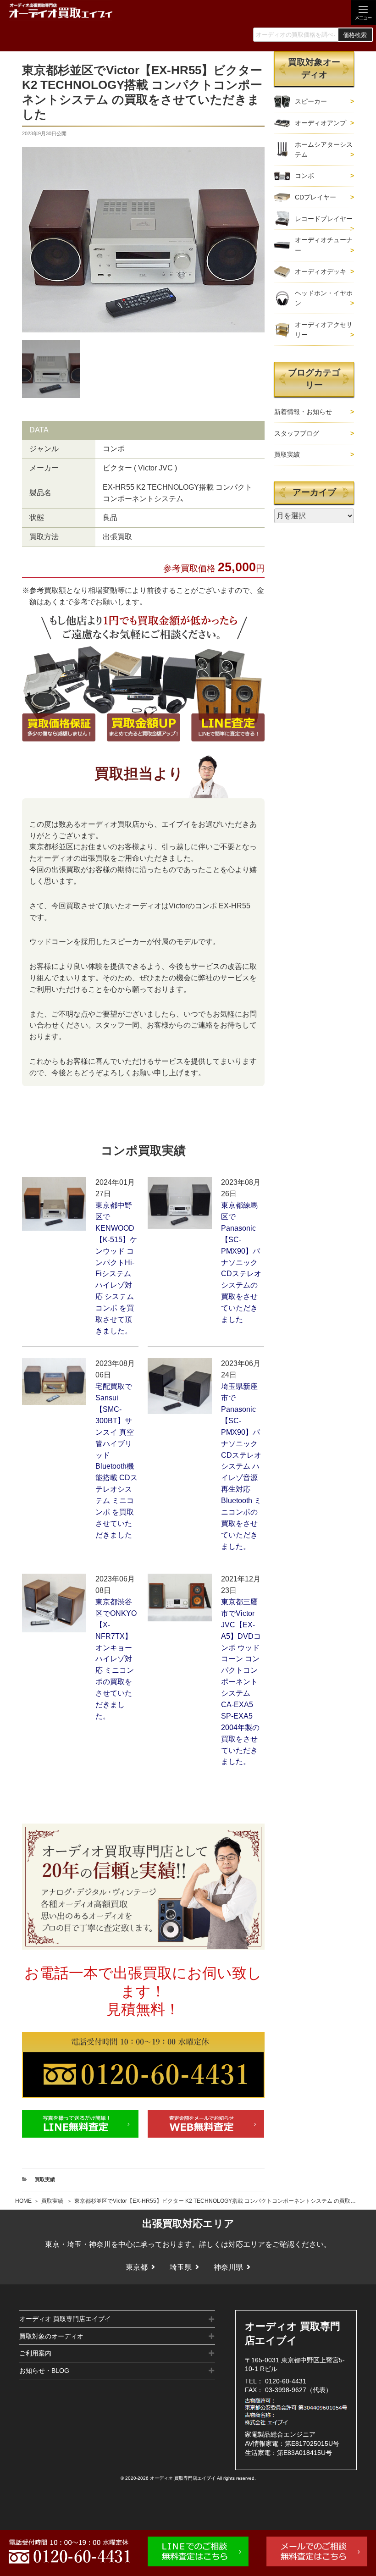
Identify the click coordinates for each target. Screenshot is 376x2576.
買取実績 (52, 2201)
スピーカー (311, 101)
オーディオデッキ (321, 271)
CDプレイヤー (315, 197)
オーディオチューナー (324, 245)
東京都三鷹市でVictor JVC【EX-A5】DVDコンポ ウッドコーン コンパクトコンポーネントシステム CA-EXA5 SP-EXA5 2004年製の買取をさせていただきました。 (241, 1682)
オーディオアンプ (321, 123)
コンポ (304, 176)
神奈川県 (228, 2267)
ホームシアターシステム (324, 149)
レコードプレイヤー (324, 219)
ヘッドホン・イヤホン (324, 298)
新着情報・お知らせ (303, 412)
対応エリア (247, 2244)
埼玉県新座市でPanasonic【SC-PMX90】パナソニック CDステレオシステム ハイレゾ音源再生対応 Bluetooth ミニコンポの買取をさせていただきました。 (241, 1466)
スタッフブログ (297, 433)
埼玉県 (181, 2267)
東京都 (137, 2267)
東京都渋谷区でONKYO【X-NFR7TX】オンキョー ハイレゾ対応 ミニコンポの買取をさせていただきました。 (116, 1659)
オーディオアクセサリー (324, 330)
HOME (23, 2201)
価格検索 (355, 35)
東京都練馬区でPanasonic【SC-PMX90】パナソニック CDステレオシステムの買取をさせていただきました (241, 1262)
